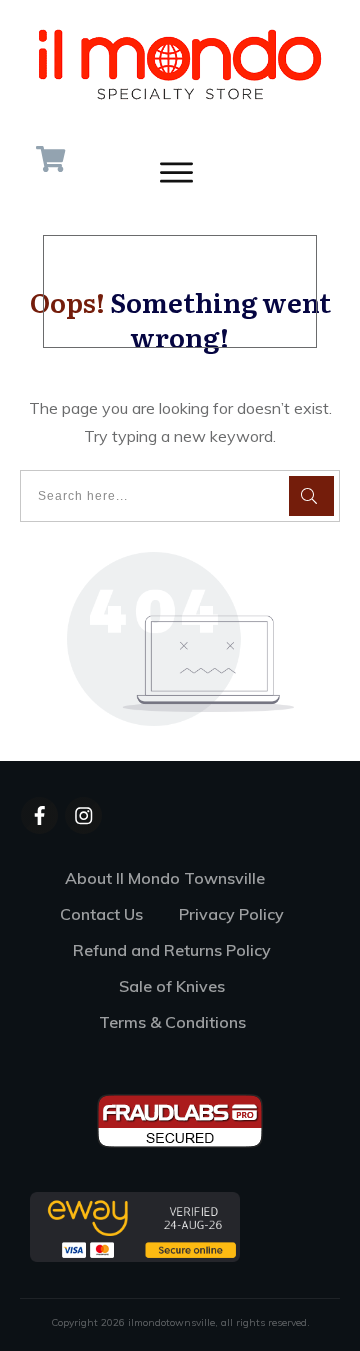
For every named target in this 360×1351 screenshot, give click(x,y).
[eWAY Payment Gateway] (135, 1225)
